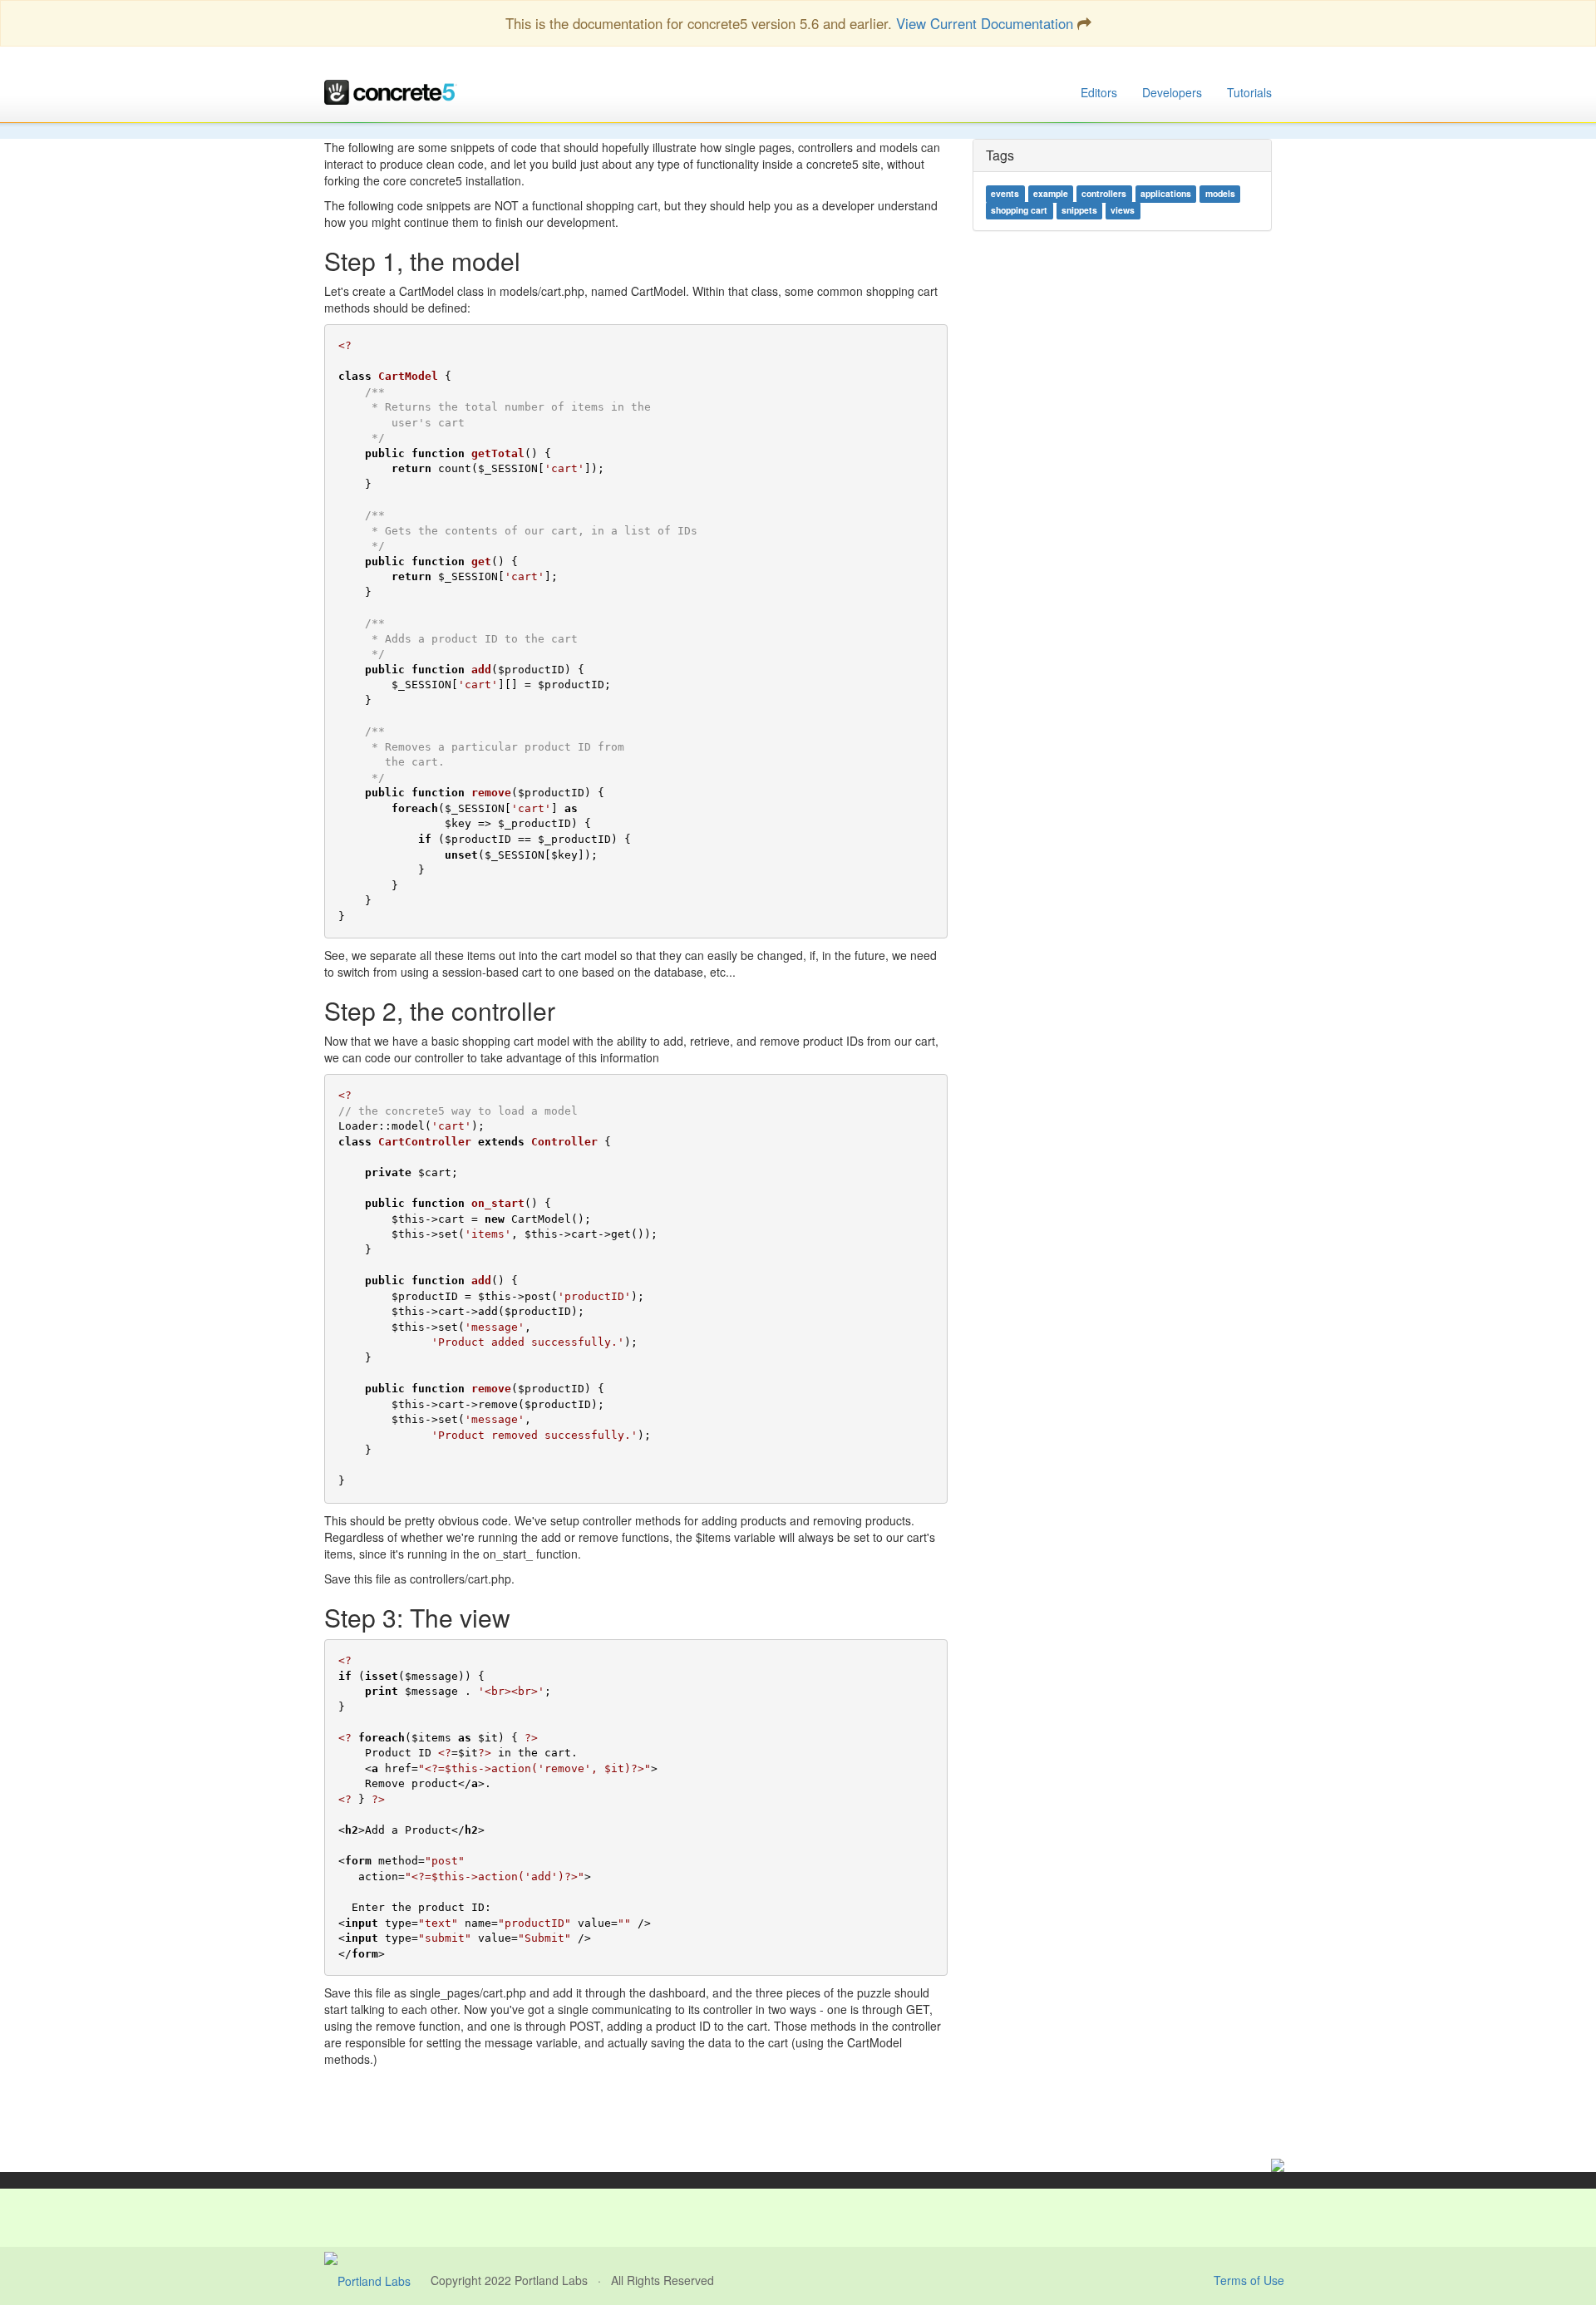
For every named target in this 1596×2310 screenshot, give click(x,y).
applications (1166, 194)
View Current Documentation (985, 23)
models (1220, 194)
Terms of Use (1249, 2280)
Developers (1172, 92)
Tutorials (1249, 92)
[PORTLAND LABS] (377, 2280)
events (1005, 194)
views (1123, 211)
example (1051, 194)
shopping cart (1019, 211)
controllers (1104, 194)
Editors (1099, 92)
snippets (1079, 211)
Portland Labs (551, 2280)
